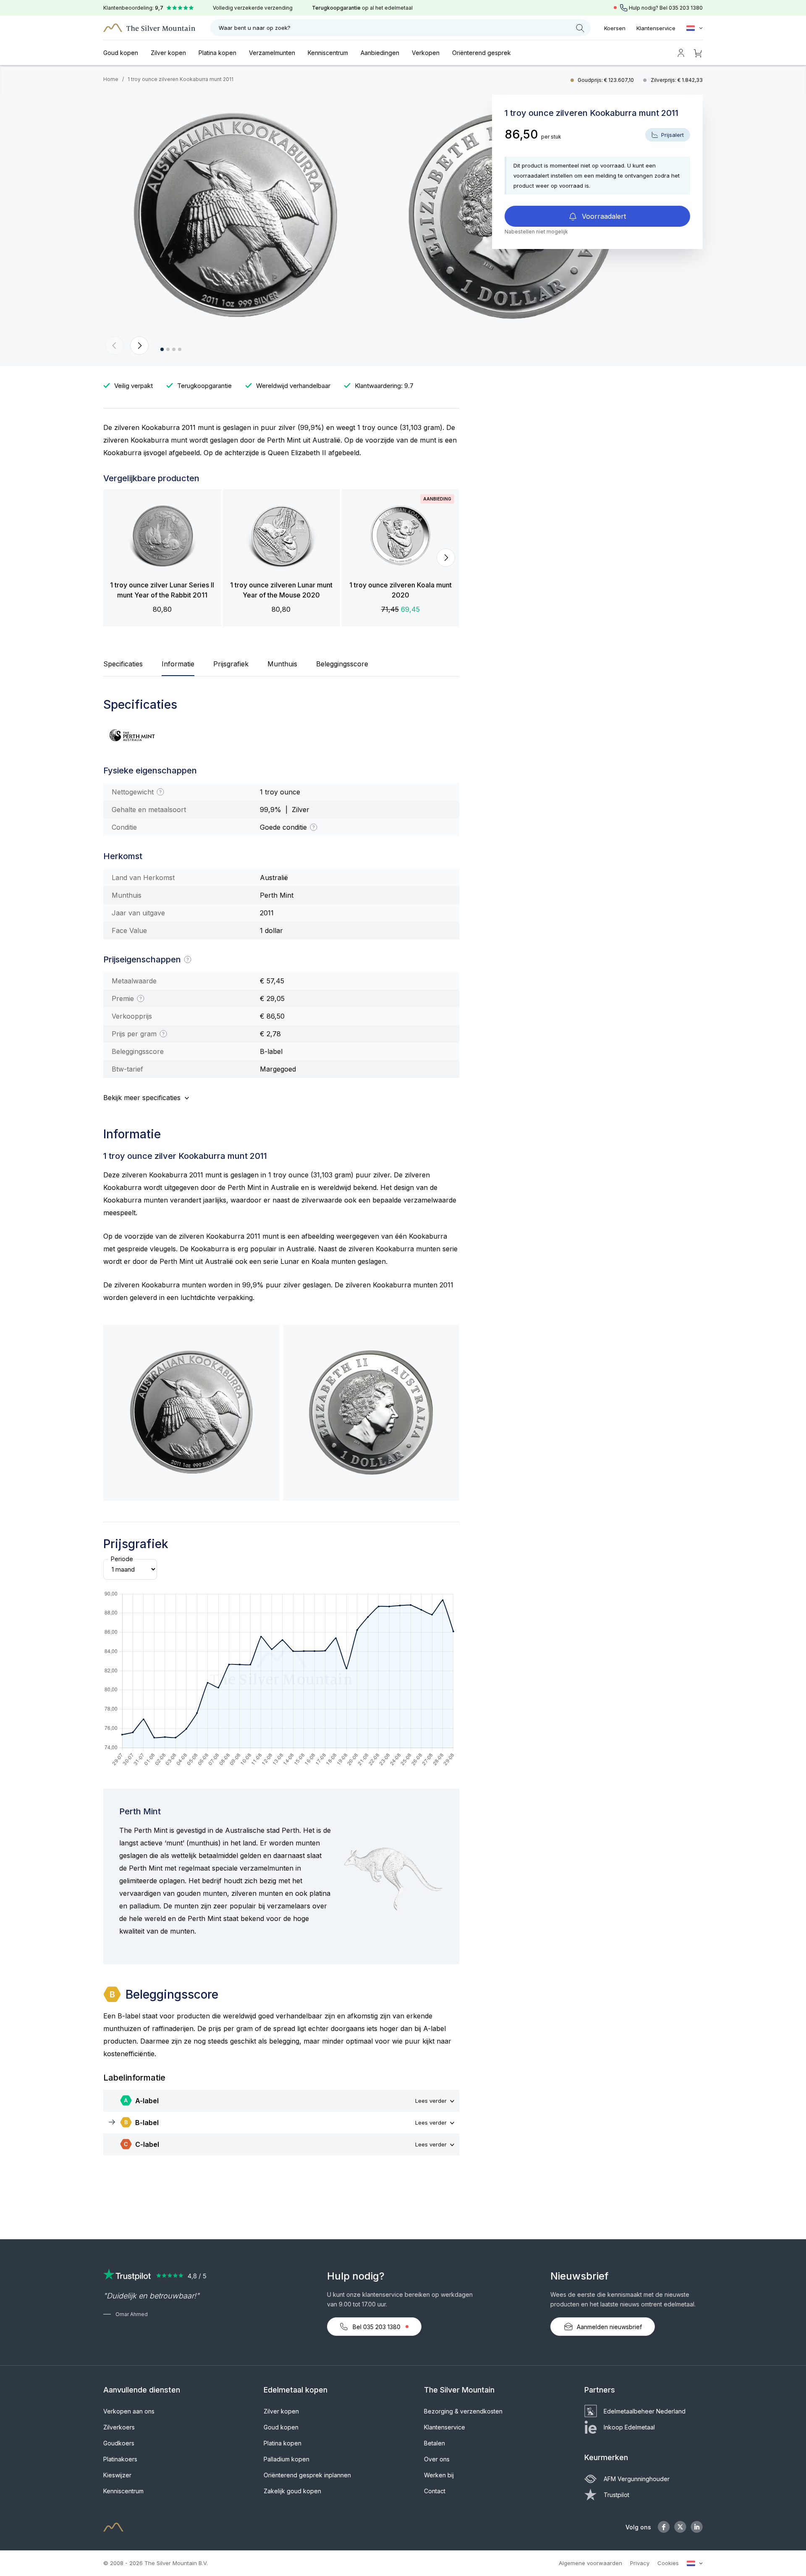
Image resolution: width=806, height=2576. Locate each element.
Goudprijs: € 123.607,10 (606, 80)
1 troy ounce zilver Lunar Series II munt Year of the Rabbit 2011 (162, 590)
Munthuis (282, 664)
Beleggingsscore (342, 664)
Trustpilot (616, 2495)
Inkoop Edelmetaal (629, 2427)
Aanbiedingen (380, 53)
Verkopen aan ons (129, 2411)
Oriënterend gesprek (482, 53)
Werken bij (439, 2475)
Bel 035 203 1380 (377, 2327)
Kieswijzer (117, 2475)
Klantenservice (656, 28)
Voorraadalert (603, 216)
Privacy (640, 2563)
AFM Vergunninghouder (637, 2479)
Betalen (434, 2443)
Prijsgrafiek (231, 664)
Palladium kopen (287, 2459)
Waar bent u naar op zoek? (255, 28)
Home (111, 79)
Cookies (668, 2563)
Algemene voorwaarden (590, 2563)
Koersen (615, 28)
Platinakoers (120, 2459)
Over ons (437, 2459)
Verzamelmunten (272, 53)
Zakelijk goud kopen (292, 2491)
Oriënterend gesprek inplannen (307, 2475)
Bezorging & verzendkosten (463, 2411)
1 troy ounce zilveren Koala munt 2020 (400, 590)
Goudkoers (119, 2443)
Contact (435, 2491)
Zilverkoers (119, 2427)
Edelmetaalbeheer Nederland (645, 2411)
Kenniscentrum (328, 53)
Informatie (178, 664)
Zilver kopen (168, 53)
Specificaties (123, 664)
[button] (115, 346)
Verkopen (426, 53)
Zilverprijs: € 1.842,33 (677, 80)
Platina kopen (217, 53)
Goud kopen (121, 53)
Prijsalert (672, 135)
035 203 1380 (686, 8)
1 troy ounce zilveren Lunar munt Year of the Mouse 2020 (281, 590)
